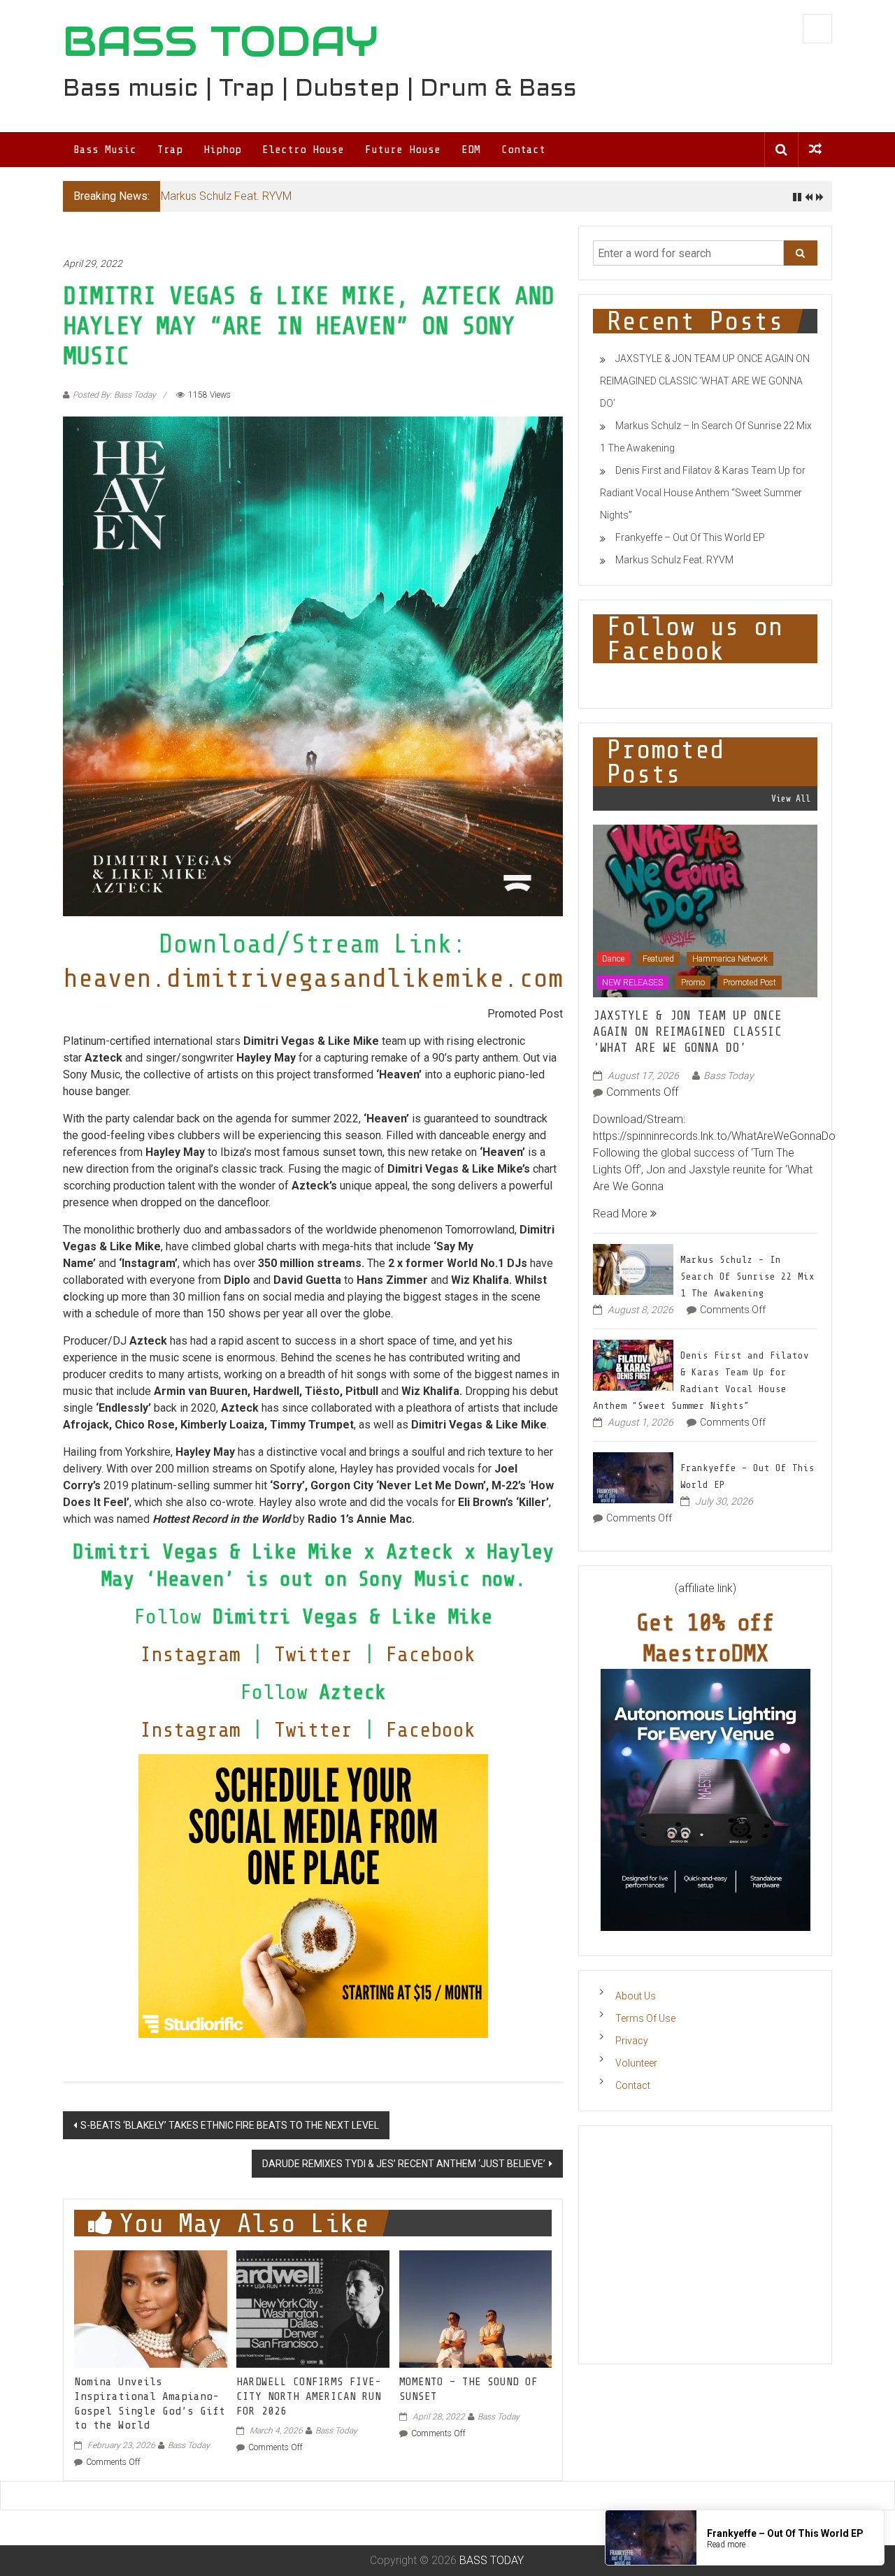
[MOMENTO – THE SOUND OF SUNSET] (475, 2308)
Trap (170, 150)
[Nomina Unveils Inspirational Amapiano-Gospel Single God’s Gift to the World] (150, 2308)
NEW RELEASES (632, 983)
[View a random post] (815, 149)
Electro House (303, 150)
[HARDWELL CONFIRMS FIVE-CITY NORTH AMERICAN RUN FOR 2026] (313, 2308)
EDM (471, 150)
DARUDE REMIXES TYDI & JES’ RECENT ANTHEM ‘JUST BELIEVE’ (404, 2164)
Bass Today (189, 2445)
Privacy (632, 2041)
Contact (523, 150)
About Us (636, 1996)
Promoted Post (750, 983)
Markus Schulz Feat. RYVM (226, 196)
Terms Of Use (645, 2018)
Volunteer (636, 2063)
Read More (622, 1214)
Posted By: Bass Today (114, 395)
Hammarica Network (730, 959)
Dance (613, 959)
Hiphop (222, 150)
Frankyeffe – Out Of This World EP (690, 537)
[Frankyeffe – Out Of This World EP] (633, 1476)
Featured (658, 959)
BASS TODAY (221, 41)
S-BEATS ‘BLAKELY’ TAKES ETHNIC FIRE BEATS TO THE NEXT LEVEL (230, 2125)
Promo (693, 983)
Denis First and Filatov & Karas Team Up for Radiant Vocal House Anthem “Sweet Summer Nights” (703, 493)
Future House (403, 150)
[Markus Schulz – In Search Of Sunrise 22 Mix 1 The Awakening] (633, 1268)
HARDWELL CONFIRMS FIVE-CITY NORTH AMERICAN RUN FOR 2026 (309, 2396)
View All (791, 798)
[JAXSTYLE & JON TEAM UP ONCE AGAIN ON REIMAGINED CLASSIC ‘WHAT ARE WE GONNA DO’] (705, 910)
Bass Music (105, 150)
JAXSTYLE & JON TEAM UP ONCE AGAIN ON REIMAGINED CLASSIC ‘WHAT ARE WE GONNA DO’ (705, 381)
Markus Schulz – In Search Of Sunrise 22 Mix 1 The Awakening (747, 1276)
